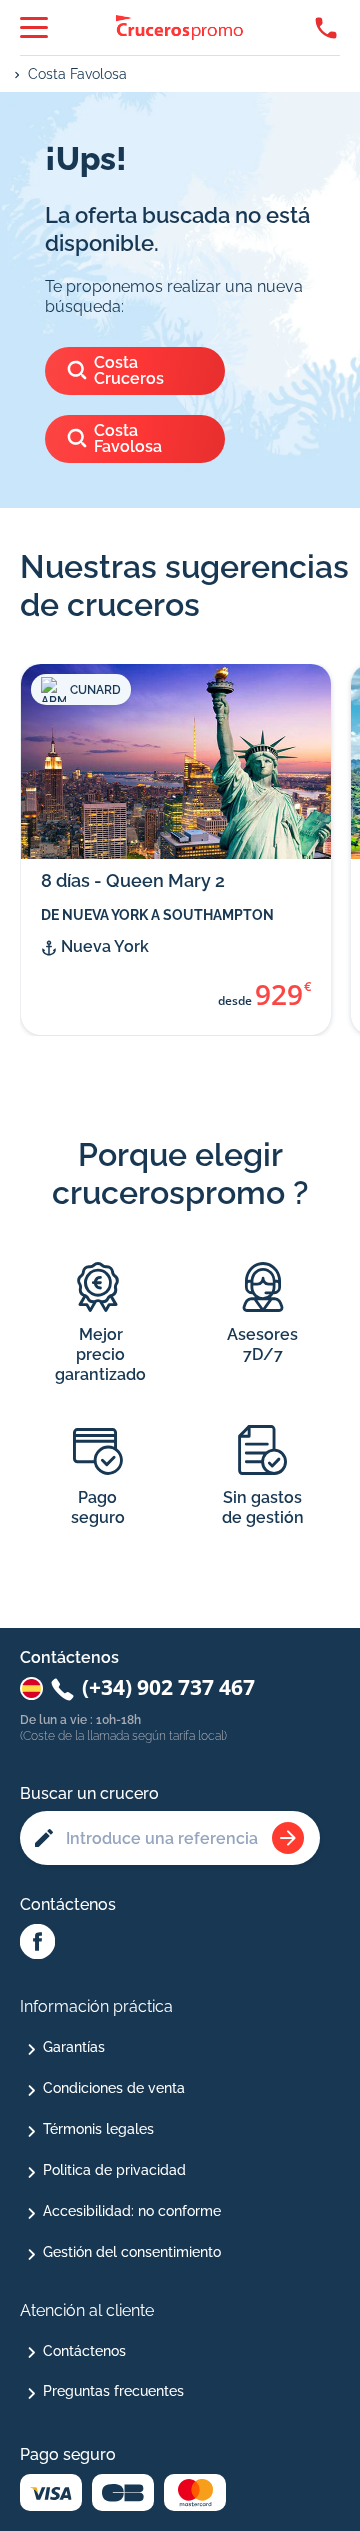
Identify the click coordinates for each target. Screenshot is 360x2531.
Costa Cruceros (129, 370)
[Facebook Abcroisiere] (37, 1943)
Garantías (74, 2047)
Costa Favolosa (77, 74)
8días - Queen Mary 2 (133, 880)
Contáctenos (84, 2351)
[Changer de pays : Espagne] (31, 1688)
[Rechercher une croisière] (288, 1838)
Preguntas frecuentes (113, 2391)
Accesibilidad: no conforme (132, 2211)
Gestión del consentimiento (132, 2252)
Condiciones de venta (114, 2088)
